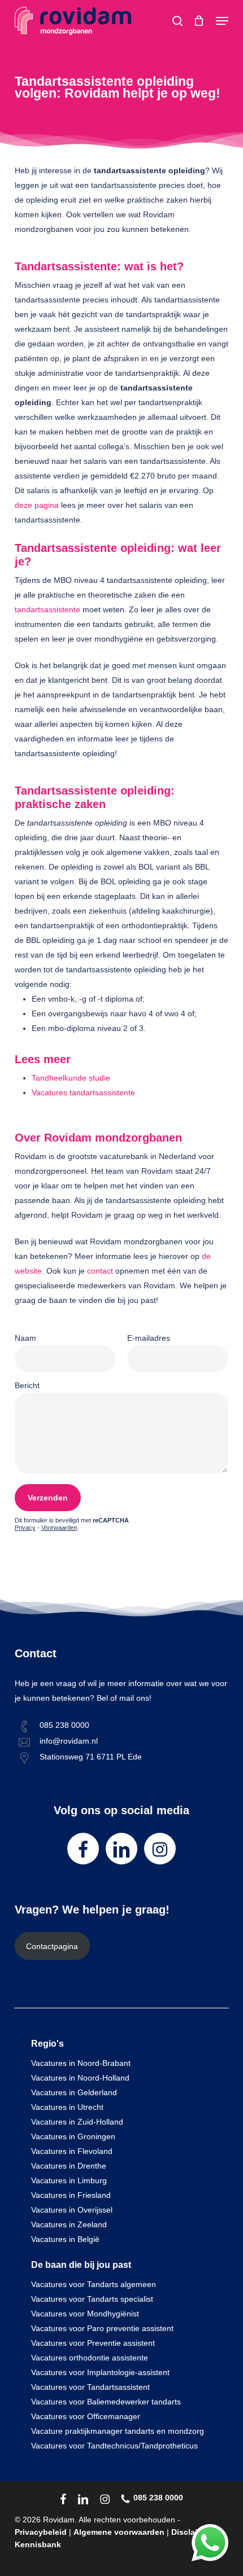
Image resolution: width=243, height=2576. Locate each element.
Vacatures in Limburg (69, 2180)
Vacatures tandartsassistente (83, 1092)
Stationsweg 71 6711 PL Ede (91, 1757)
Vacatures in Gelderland (74, 2092)
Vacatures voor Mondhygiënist (85, 2314)
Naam (25, 1338)
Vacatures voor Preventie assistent (93, 2343)
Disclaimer (191, 2532)
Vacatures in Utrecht (67, 2107)
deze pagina (37, 505)
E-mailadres (149, 1338)
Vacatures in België (65, 2239)
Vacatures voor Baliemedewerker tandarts (106, 2402)
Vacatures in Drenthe (69, 2166)
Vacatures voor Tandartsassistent (90, 2387)
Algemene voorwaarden (119, 2532)
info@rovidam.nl (69, 1741)
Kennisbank (38, 2544)
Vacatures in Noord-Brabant (81, 2063)
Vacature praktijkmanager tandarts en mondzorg (118, 2431)
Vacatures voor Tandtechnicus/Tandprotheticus (114, 2446)
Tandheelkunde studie (71, 1078)
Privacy (25, 1528)
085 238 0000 (64, 1725)
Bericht (27, 1385)
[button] (222, 21)
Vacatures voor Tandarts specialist (92, 2299)
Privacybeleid (41, 2532)
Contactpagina (52, 1946)
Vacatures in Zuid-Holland (77, 2122)
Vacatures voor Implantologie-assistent (100, 2372)
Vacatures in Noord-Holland (80, 2078)
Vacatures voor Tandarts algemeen (94, 2284)
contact (100, 1271)
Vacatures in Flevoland (72, 2151)
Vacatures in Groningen (73, 2136)
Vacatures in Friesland (71, 2195)
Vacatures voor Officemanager (86, 2416)
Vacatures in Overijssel (72, 2210)
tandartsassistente (47, 609)
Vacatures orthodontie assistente (90, 2358)
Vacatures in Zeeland (69, 2224)
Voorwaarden (59, 1528)
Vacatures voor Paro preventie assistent (102, 2328)
